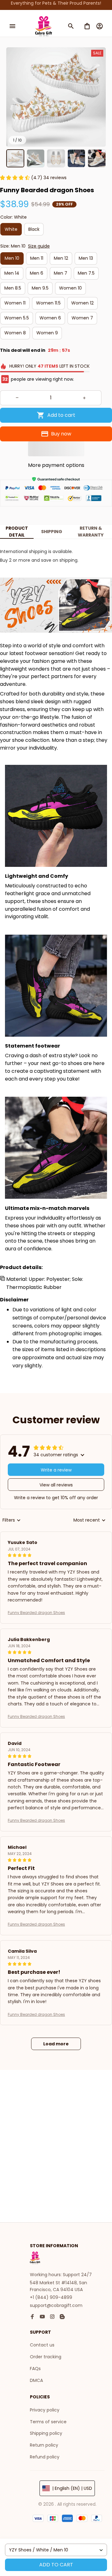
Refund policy (45, 2457)
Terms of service (48, 2422)
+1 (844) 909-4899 (51, 2297)
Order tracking (46, 2357)
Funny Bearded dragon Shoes (36, 1613)
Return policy (44, 2445)
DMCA (36, 2380)
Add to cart (56, 2565)
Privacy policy (45, 2410)
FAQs (35, 2369)
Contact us (42, 2345)
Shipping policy (46, 2433)
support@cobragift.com (56, 2305)
